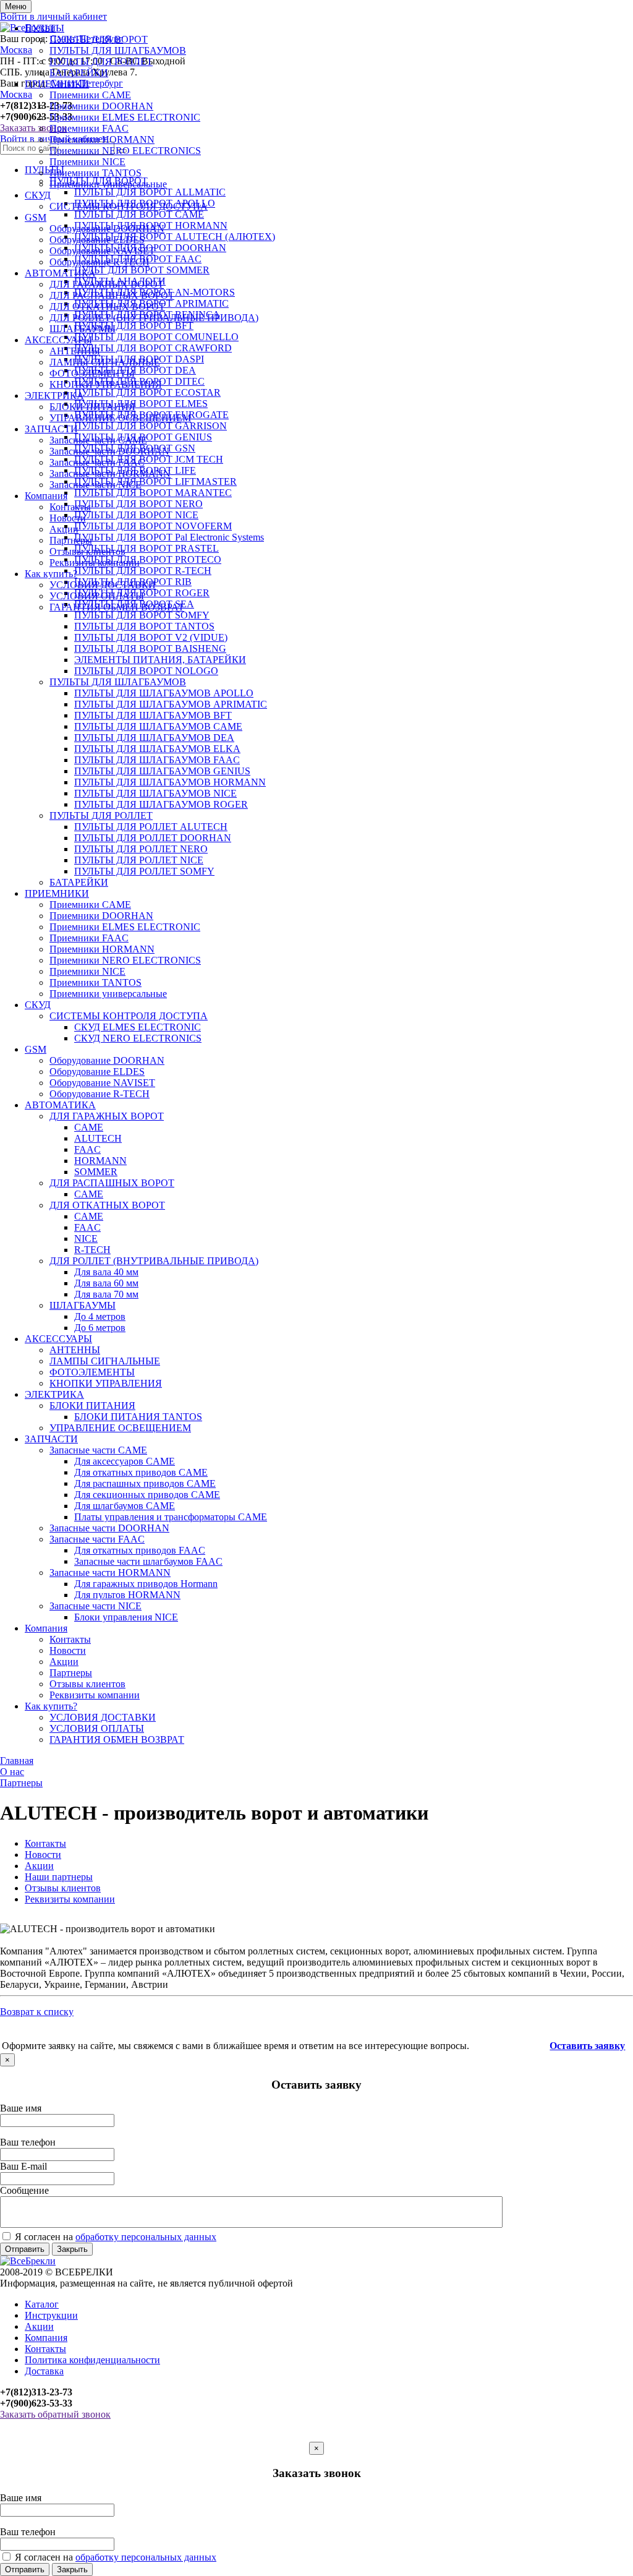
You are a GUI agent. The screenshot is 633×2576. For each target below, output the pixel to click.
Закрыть (72, 2249)
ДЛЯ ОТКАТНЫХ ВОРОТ (107, 306)
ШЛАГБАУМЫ (83, 329)
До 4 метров (100, 1316)
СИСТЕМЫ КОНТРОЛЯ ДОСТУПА (129, 206)
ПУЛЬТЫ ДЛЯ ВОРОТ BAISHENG (150, 648)
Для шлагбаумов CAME (125, 1506)
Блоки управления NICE (126, 1617)
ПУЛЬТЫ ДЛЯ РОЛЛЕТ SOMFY (144, 871)
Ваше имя (21, 2108)
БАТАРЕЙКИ (79, 73)
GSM (36, 217)
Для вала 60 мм (106, 1283)
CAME (89, 1127)
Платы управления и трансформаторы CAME (171, 1517)
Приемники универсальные (108, 184)
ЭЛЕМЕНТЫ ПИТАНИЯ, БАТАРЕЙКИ (160, 660)
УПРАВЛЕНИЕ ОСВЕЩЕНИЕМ (120, 418)
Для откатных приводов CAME (141, 1472)
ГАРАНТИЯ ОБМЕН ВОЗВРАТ (117, 607)
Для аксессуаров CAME (125, 1461)
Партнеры (71, 540)
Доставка (44, 2371)
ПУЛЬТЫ (45, 28)
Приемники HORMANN (102, 139)
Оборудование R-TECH (100, 262)
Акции (64, 529)
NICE (86, 1239)
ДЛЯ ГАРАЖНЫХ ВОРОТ (107, 284)
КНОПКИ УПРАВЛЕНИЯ (106, 384)
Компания (46, 496)
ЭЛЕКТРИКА (54, 396)
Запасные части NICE (96, 485)
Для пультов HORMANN (127, 1595)
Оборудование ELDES (97, 240)
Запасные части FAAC (97, 462)
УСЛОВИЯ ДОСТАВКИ (103, 585)
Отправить (25, 2249)
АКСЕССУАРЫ (58, 340)
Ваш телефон (28, 2142)
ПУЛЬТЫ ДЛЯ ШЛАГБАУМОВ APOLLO (164, 693)
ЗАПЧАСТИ (51, 429)
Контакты (70, 507)
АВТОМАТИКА (60, 273)
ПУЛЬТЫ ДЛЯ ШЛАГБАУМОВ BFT (153, 715)
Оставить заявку (587, 2046)
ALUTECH (98, 1138)
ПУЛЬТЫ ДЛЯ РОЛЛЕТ (101, 62)
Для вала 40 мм (106, 1272)
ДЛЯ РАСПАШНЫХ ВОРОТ (112, 295)
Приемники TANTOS (96, 173)
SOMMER (96, 1172)
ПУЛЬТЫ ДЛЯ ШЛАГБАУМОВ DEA (154, 738)
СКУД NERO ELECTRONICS (138, 1038)
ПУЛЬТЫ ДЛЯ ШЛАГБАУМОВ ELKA (157, 749)
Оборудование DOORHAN (107, 229)
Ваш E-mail (23, 2166)
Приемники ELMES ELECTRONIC (125, 117)
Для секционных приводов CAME (147, 1495)
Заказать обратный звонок (55, 2414)
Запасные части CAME (98, 440)
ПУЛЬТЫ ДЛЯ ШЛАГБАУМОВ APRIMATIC (171, 704)
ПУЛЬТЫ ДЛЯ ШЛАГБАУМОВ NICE (155, 793)
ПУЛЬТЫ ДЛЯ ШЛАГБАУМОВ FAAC (157, 760)
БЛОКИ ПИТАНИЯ (92, 407)
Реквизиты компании (95, 563)
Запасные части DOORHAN (109, 451)
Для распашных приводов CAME (145, 1483)
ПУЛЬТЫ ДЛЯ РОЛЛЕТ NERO (141, 849)
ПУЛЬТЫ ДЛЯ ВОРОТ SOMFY (142, 615)
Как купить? (51, 574)
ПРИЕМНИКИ (57, 84)
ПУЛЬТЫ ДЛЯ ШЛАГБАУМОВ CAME (158, 726)
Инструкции (51, 2315)
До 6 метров (100, 1328)
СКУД (38, 195)
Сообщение (24, 2190)
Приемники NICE (87, 162)
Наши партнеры (59, 1877)
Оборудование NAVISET (102, 251)
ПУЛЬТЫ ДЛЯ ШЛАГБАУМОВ (118, 50)
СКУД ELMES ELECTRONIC (138, 1027)
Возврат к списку (37, 2012)
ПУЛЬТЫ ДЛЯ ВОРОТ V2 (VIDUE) (151, 637)
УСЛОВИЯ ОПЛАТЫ (97, 596)
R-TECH (92, 1250)
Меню (16, 6)
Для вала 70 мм (106, 1294)
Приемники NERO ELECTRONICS (125, 151)
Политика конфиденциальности (92, 2360)
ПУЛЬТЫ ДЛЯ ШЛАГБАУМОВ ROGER (161, 804)
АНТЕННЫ (75, 351)
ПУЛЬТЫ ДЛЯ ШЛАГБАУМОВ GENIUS (162, 771)
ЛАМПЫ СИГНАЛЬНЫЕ (105, 362)
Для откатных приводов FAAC (140, 1550)
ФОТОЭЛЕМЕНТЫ (92, 373)
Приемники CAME (90, 95)
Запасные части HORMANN (110, 473)
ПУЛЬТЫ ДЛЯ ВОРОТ (99, 39)
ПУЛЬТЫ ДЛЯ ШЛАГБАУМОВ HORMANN (170, 782)
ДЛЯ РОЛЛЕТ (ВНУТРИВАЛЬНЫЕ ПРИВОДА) (154, 318)
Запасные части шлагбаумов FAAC (148, 1561)
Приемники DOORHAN (101, 106)
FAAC (87, 1149)
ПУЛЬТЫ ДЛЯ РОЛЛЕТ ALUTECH (151, 827)
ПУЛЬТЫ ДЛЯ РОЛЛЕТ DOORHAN (153, 838)
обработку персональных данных (146, 2237)
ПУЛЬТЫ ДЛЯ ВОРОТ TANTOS (144, 626)
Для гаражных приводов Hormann (146, 1584)
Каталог (42, 2304)
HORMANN (100, 1161)
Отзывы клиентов (87, 551)
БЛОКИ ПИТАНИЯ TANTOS (138, 1417)
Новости (68, 518)
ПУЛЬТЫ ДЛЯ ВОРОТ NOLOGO (146, 671)
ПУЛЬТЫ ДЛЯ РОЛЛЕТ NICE (139, 860)
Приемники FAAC (89, 128)
